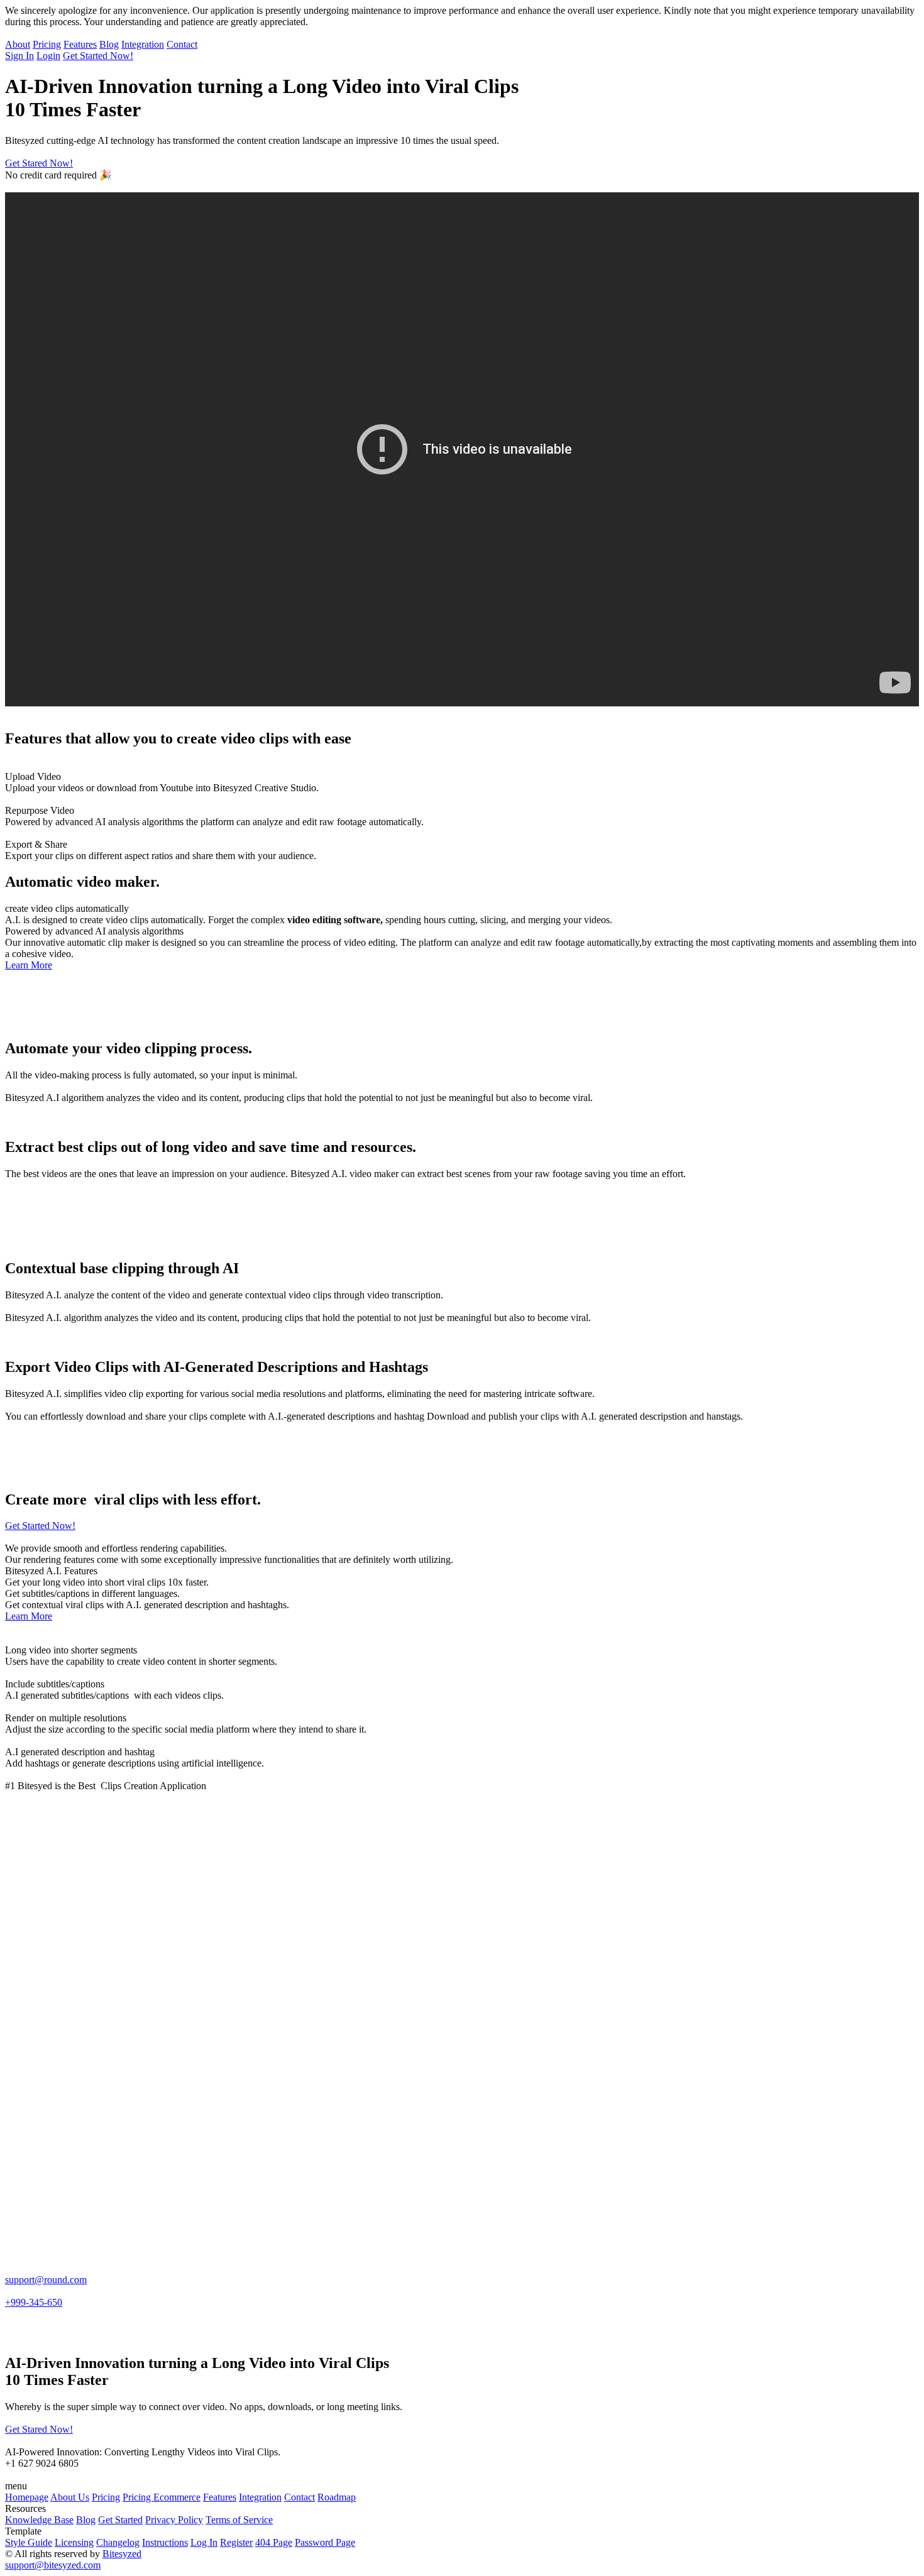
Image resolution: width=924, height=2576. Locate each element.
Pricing (47, 44)
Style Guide (29, 2542)
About (18, 44)
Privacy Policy (174, 2520)
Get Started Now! (98, 56)
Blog (109, 44)
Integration (143, 44)
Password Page (325, 2542)
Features (80, 44)
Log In (204, 2542)
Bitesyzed (122, 2554)
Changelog (118, 2542)
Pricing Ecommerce (162, 2497)
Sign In (19, 56)
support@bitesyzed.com (53, 2565)
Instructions (165, 2542)
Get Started (120, 2520)
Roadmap (337, 2497)
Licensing (74, 2542)
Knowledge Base (39, 2520)
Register (236, 2542)
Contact (182, 44)
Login (48, 56)
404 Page (274, 2542)
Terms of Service (239, 2520)
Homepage (27, 2497)
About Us (70, 2497)
